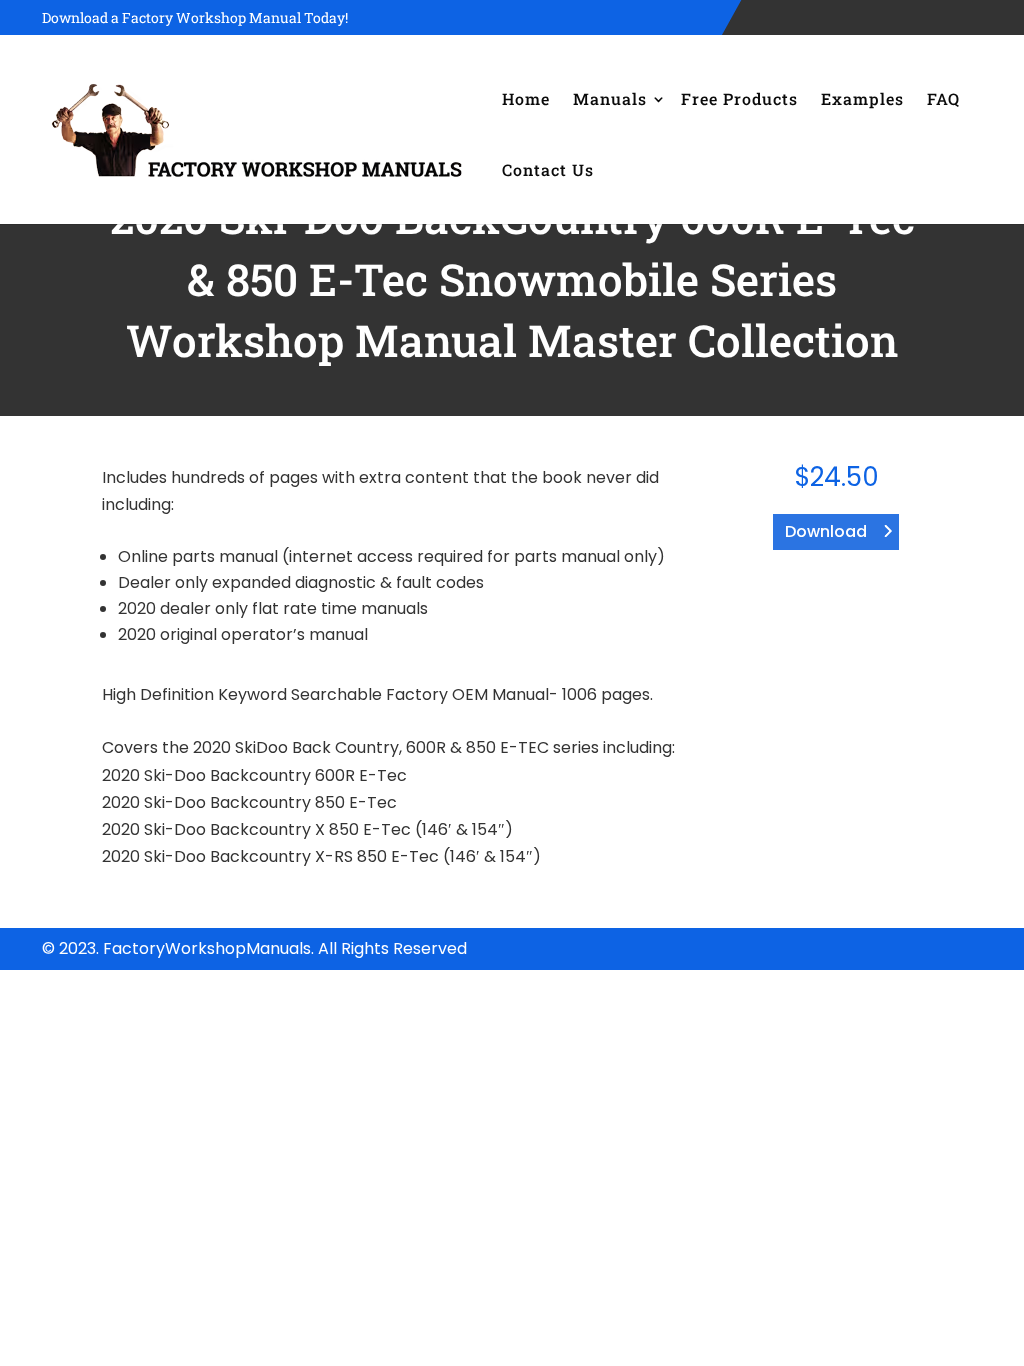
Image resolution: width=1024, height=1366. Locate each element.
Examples (862, 98)
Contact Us (548, 169)
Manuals (610, 98)
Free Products (739, 98)
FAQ (943, 98)
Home (526, 98)
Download (826, 531)
